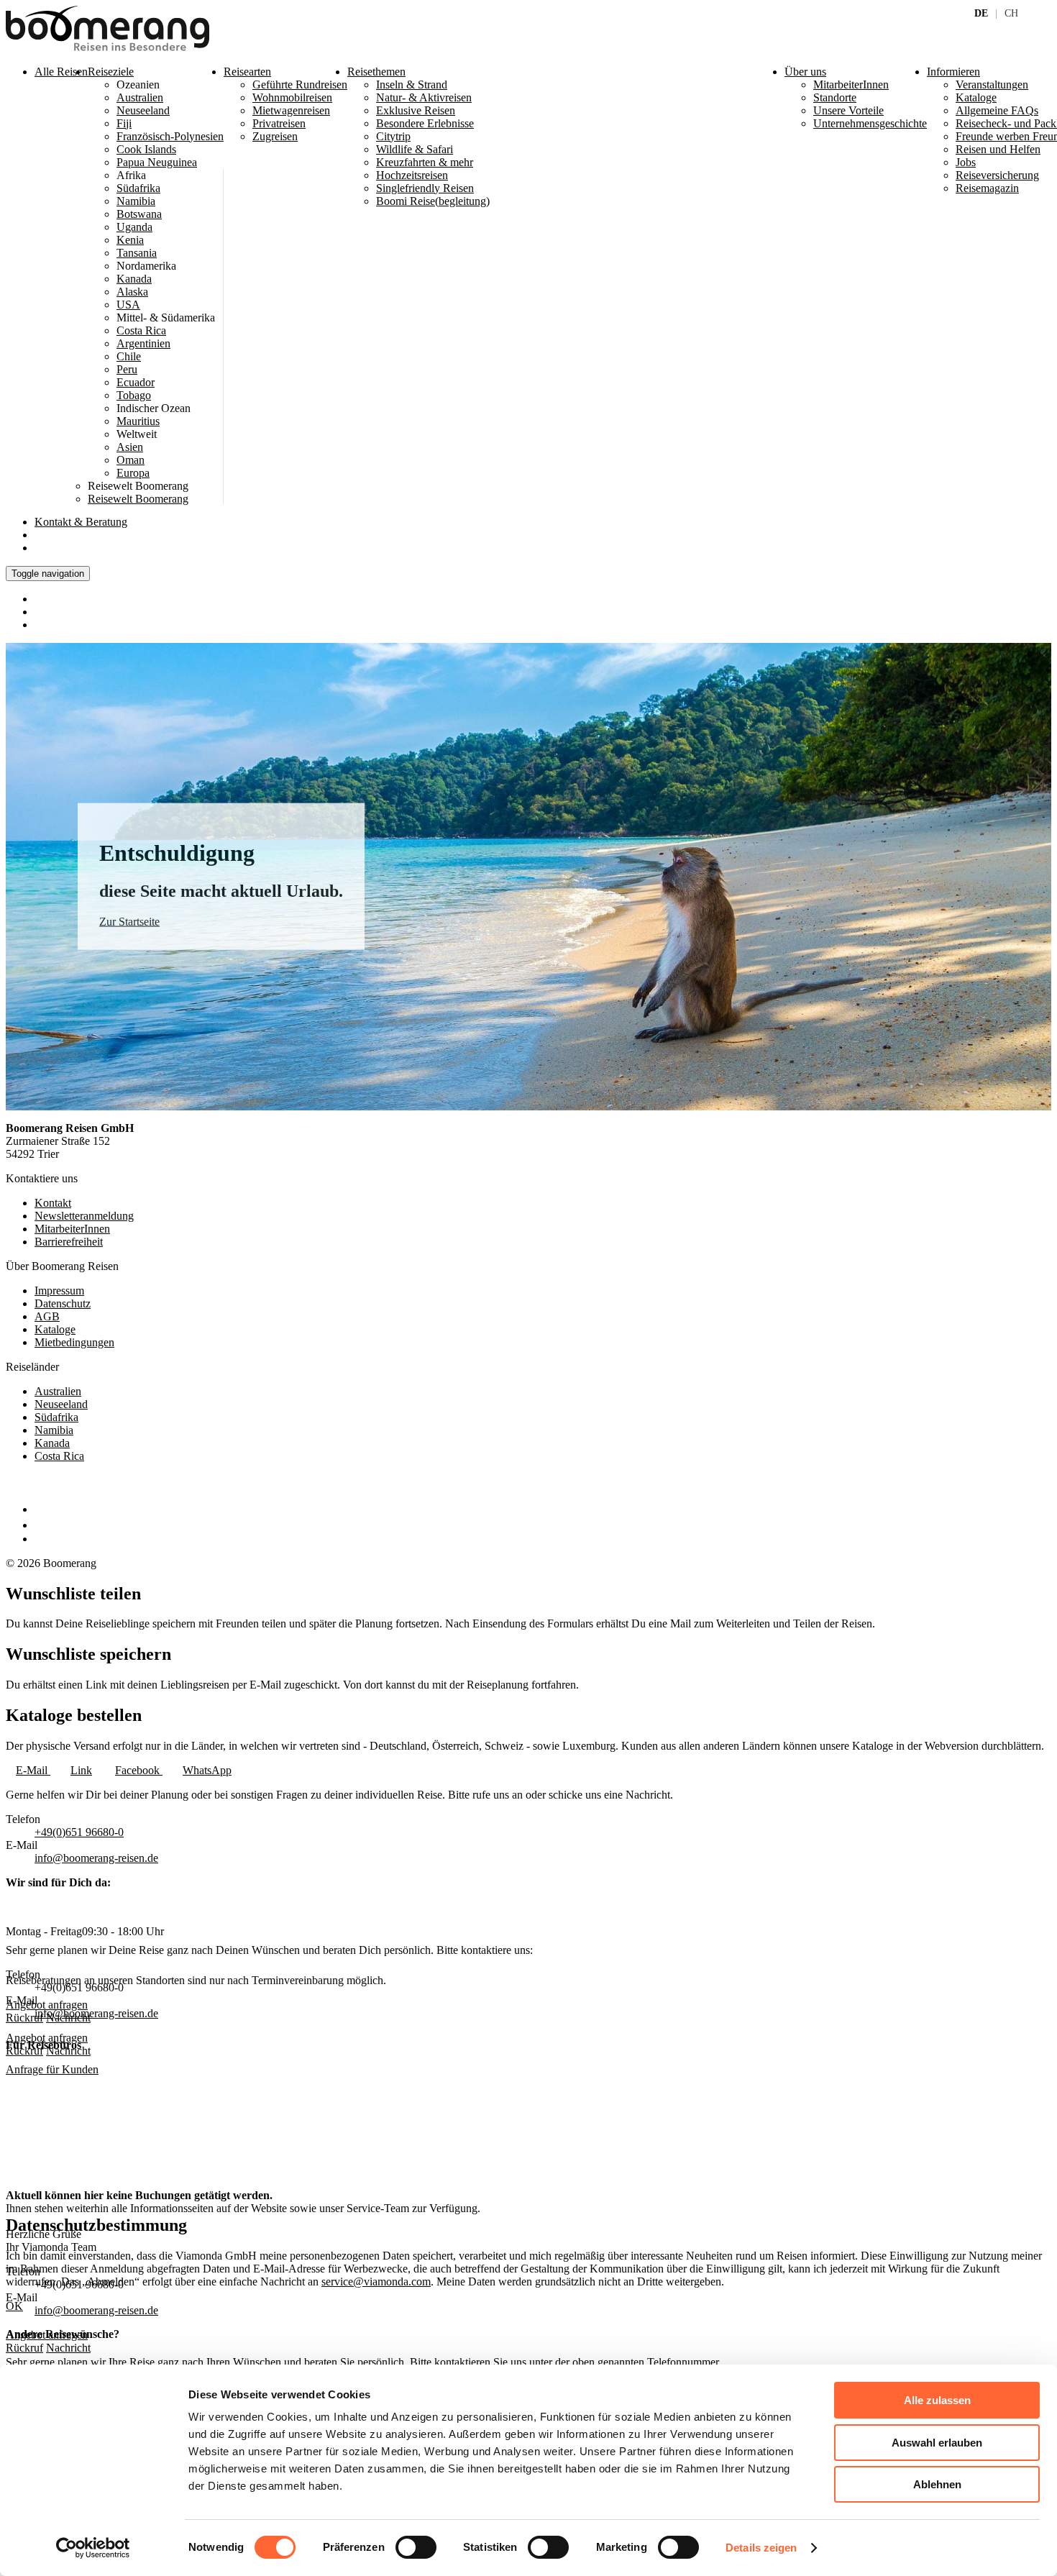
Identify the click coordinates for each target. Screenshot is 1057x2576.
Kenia (130, 240)
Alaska (132, 292)
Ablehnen (937, 2484)
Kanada (134, 279)
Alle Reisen (61, 72)
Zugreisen (275, 136)
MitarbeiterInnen (72, 1229)
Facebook (139, 1770)
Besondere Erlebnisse (425, 123)
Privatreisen (279, 123)
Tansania (137, 253)
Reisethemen (376, 72)
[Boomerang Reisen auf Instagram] (41, 1525)
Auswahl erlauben (937, 2443)
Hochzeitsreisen (412, 175)
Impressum (59, 1291)
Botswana (139, 214)
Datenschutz (63, 1303)
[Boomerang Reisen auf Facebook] (38, 1509)
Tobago (134, 395)
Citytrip (393, 136)
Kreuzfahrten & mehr (425, 162)
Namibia (136, 201)
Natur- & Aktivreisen (424, 97)
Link (81, 1770)
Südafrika (138, 188)
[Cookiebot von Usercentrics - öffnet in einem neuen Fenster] (93, 2548)
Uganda (134, 227)
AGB (47, 1316)
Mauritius (138, 421)
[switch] (416, 2547)
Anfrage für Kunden (52, 2069)
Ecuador (136, 382)
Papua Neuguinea (157, 162)
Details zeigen (761, 2548)
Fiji (124, 123)
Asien (130, 447)
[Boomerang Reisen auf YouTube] (42, 1539)
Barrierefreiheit (69, 1242)
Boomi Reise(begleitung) (433, 201)
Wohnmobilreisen (292, 97)
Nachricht (68, 2051)
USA (128, 305)
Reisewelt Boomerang (138, 499)
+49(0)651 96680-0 (79, 1832)
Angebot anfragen (47, 2038)
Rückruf (24, 2051)
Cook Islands (146, 149)
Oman (131, 460)
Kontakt (81, 522)
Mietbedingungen (74, 1342)
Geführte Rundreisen (300, 85)
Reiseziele (111, 72)
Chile (129, 356)
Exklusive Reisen (416, 110)
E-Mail (33, 1770)
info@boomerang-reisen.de (96, 1858)
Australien (140, 97)
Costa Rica (141, 330)
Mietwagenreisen (291, 110)
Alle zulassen (937, 2400)
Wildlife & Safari (415, 149)
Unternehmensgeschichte (870, 123)
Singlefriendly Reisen (425, 188)
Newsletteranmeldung (84, 1216)
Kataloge (55, 1329)
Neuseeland (143, 110)
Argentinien (143, 343)
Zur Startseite (129, 922)
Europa (133, 473)
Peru (127, 369)
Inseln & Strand (412, 85)
